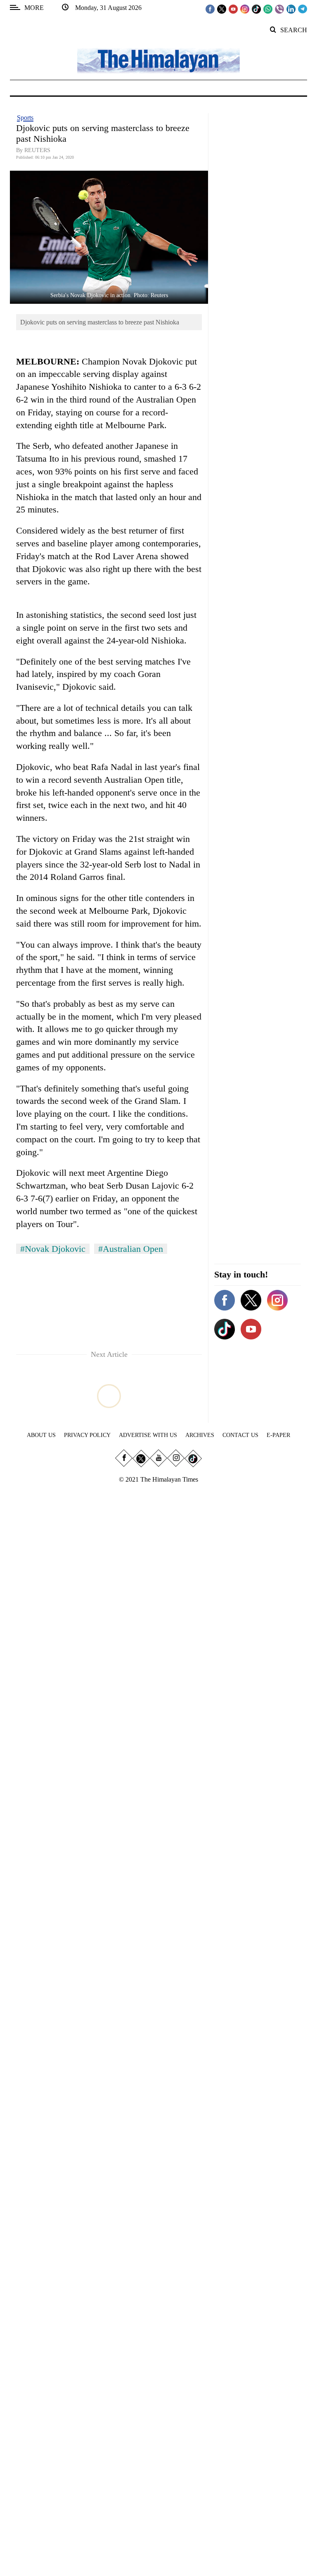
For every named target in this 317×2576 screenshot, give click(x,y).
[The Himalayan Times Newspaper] (158, 60)
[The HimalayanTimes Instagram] (245, 9)
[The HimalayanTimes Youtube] (233, 9)
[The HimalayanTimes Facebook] (210, 9)
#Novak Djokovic (53, 1249)
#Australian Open (131, 1249)
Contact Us (240, 1435)
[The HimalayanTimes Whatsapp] (268, 9)
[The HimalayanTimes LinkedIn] (291, 9)
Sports (25, 118)
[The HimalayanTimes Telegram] (303, 9)
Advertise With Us (148, 1435)
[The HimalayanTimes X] (222, 9)
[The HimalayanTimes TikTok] (256, 9)
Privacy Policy (87, 1435)
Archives (200, 1435)
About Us (41, 1435)
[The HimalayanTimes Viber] (279, 9)
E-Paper (278, 1435)
